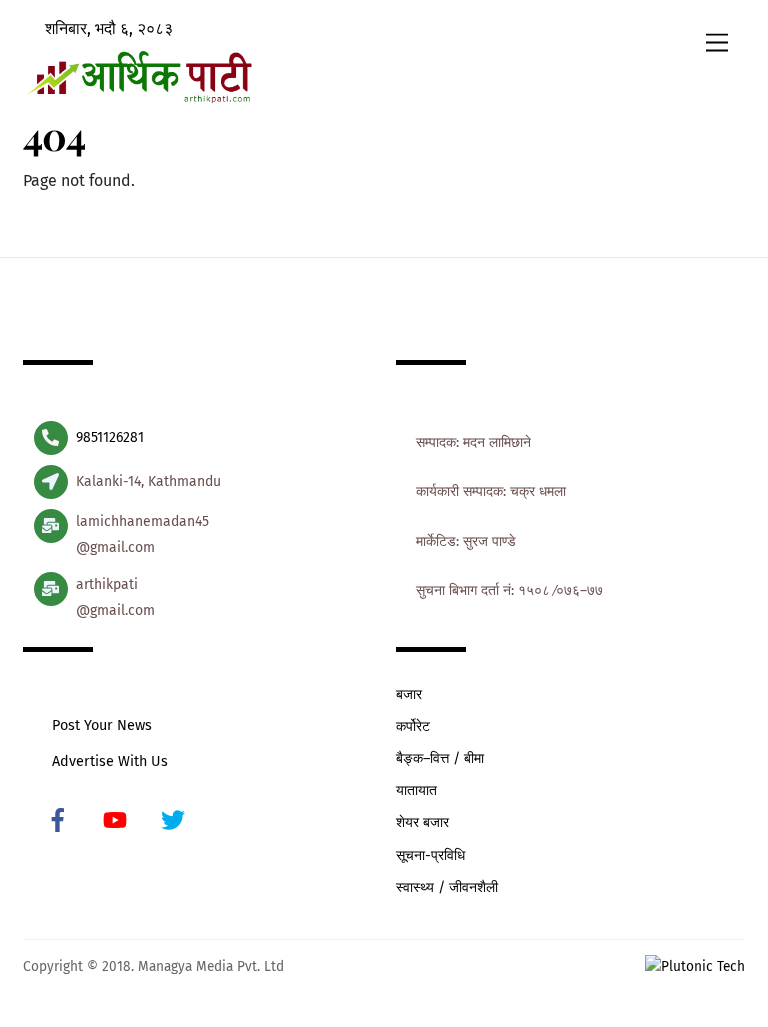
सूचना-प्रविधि (430, 855)
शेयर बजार (422, 822)
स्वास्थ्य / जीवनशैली (447, 887)
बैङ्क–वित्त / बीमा (440, 758)
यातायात (416, 790)
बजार (409, 694)
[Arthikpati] (139, 97)
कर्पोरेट (413, 726)
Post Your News (102, 725)
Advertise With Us (110, 761)
